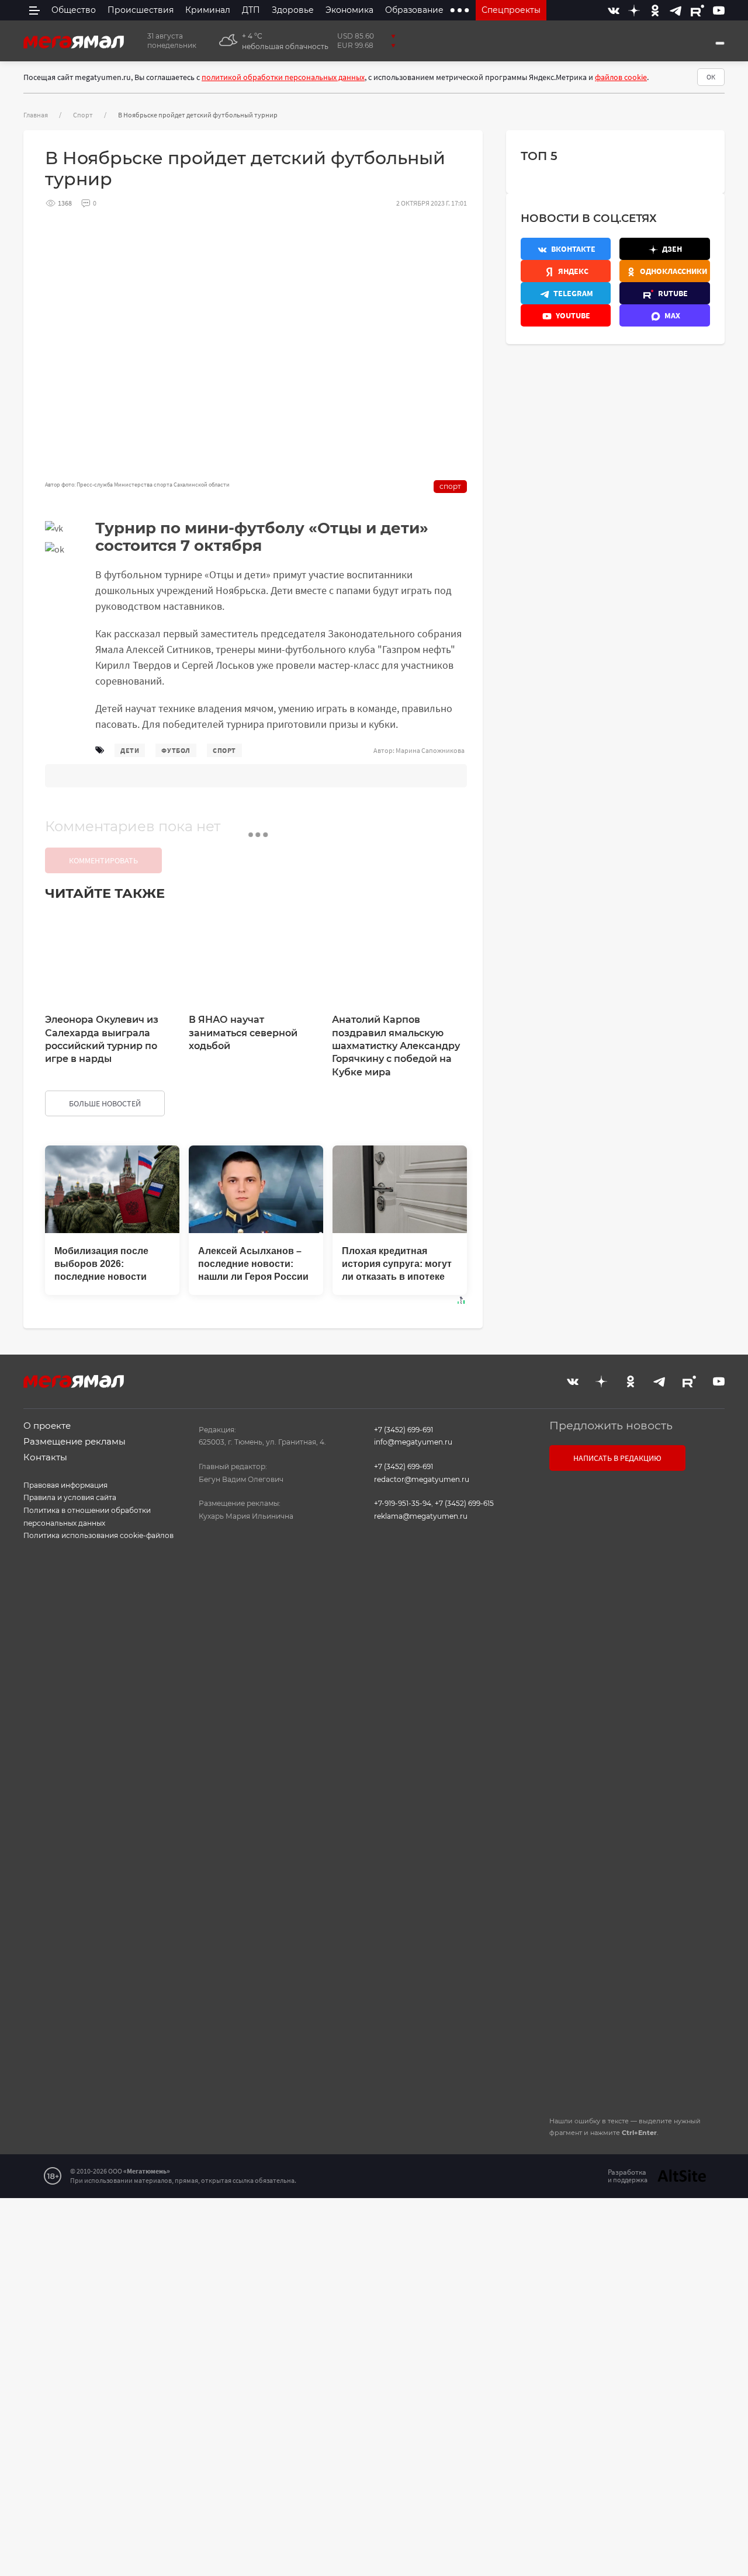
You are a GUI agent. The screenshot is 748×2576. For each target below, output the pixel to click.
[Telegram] (676, 10)
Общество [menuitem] (74, 10)
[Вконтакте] (614, 10)
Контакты (45, 1457)
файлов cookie (621, 77)
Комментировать (103, 860)
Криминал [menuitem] (208, 10)
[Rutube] (697, 10)
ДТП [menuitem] (251, 10)
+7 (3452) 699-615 (464, 1503)
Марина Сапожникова (430, 750)
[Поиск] (720, 43)
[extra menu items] (460, 10)
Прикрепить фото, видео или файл (635, 1791)
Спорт (83, 115)
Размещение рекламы (75, 1441)
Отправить (634, 2008)
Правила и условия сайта (70, 1497)
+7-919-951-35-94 (403, 1503)
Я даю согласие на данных (629, 1887)
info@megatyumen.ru (413, 1442)
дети (130, 750)
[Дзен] (634, 10)
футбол (176, 750)
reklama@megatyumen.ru (421, 1516)
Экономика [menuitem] (349, 10)
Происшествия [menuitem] (141, 10)
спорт (224, 750)
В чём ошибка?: (254, 2226)
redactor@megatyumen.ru (422, 1479)
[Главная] (74, 41)
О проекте (47, 1426)
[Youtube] (719, 10)
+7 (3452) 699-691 (404, 1430)
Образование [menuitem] (414, 10)
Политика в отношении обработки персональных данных (87, 1517)
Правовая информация (65, 1485)
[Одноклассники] (655, 10)
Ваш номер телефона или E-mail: (636, 1552)
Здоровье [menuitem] (293, 10)
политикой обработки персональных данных (283, 77)
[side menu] (34, 10)
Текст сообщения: (610, 1611)
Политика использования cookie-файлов (98, 1535)
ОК (711, 77)
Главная (36, 115)
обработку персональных (629, 1887)
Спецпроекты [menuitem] (511, 10)
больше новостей (105, 1103)
